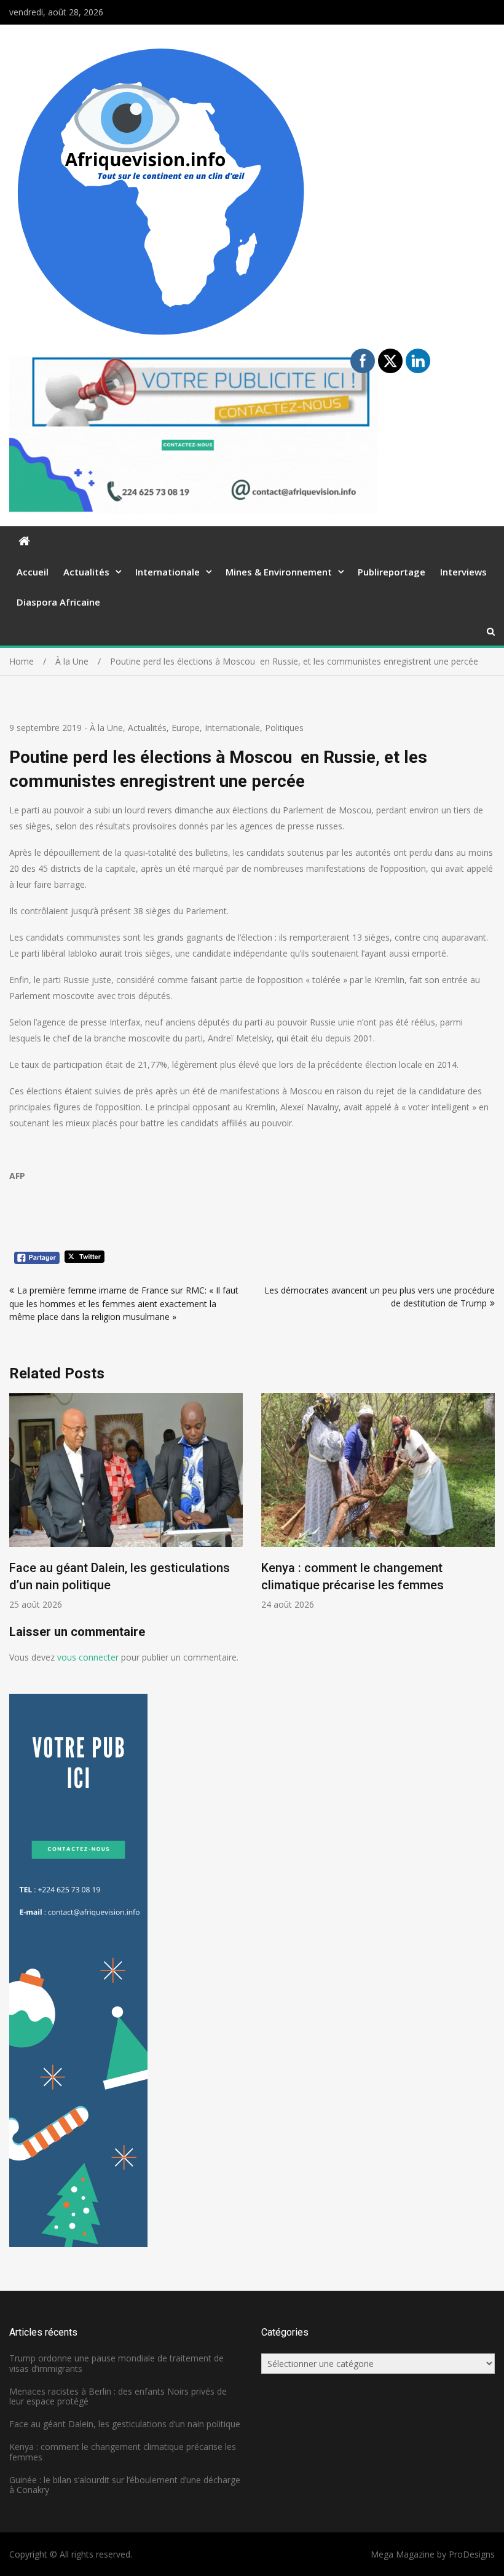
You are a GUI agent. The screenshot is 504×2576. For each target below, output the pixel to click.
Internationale (167, 572)
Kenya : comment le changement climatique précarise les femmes (123, 2452)
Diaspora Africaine (58, 602)
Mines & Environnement (279, 572)
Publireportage (392, 572)
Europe (186, 728)
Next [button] (487, 1508)
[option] (307, 1502)
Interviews (463, 572)
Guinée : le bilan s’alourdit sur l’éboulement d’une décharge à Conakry (125, 2485)
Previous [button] (17, 1508)
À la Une (106, 728)
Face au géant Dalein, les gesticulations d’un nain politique (125, 2424)
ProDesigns (472, 2554)
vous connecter (88, 1657)
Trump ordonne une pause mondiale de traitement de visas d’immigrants (116, 2363)
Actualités (86, 572)
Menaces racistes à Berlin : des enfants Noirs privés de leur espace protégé (118, 2396)
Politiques (284, 728)
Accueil (33, 572)
